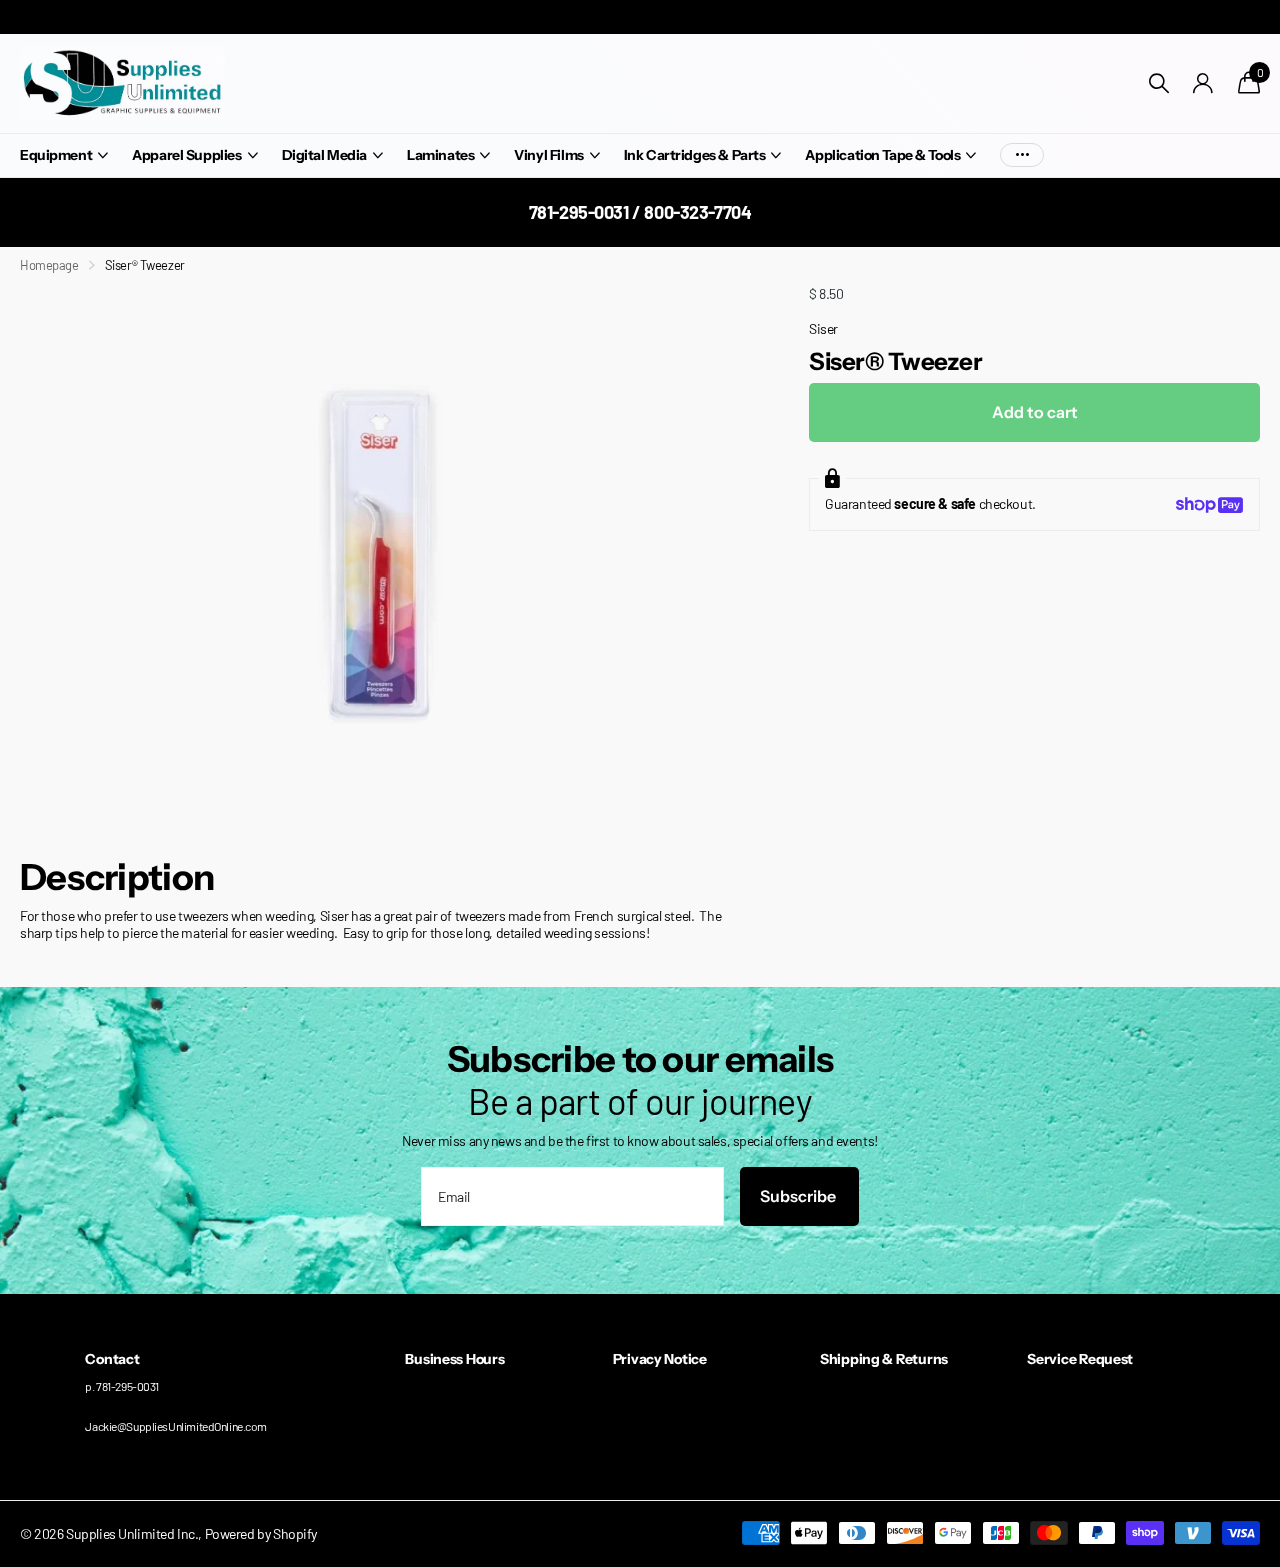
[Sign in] (1203, 83)
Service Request (1080, 1359)
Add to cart (1035, 412)
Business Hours (454, 1359)
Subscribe (799, 1196)
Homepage (49, 265)
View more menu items (1022, 155)
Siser (823, 328)
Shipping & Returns (884, 1359)
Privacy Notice (660, 1359)
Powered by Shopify (261, 1533)
